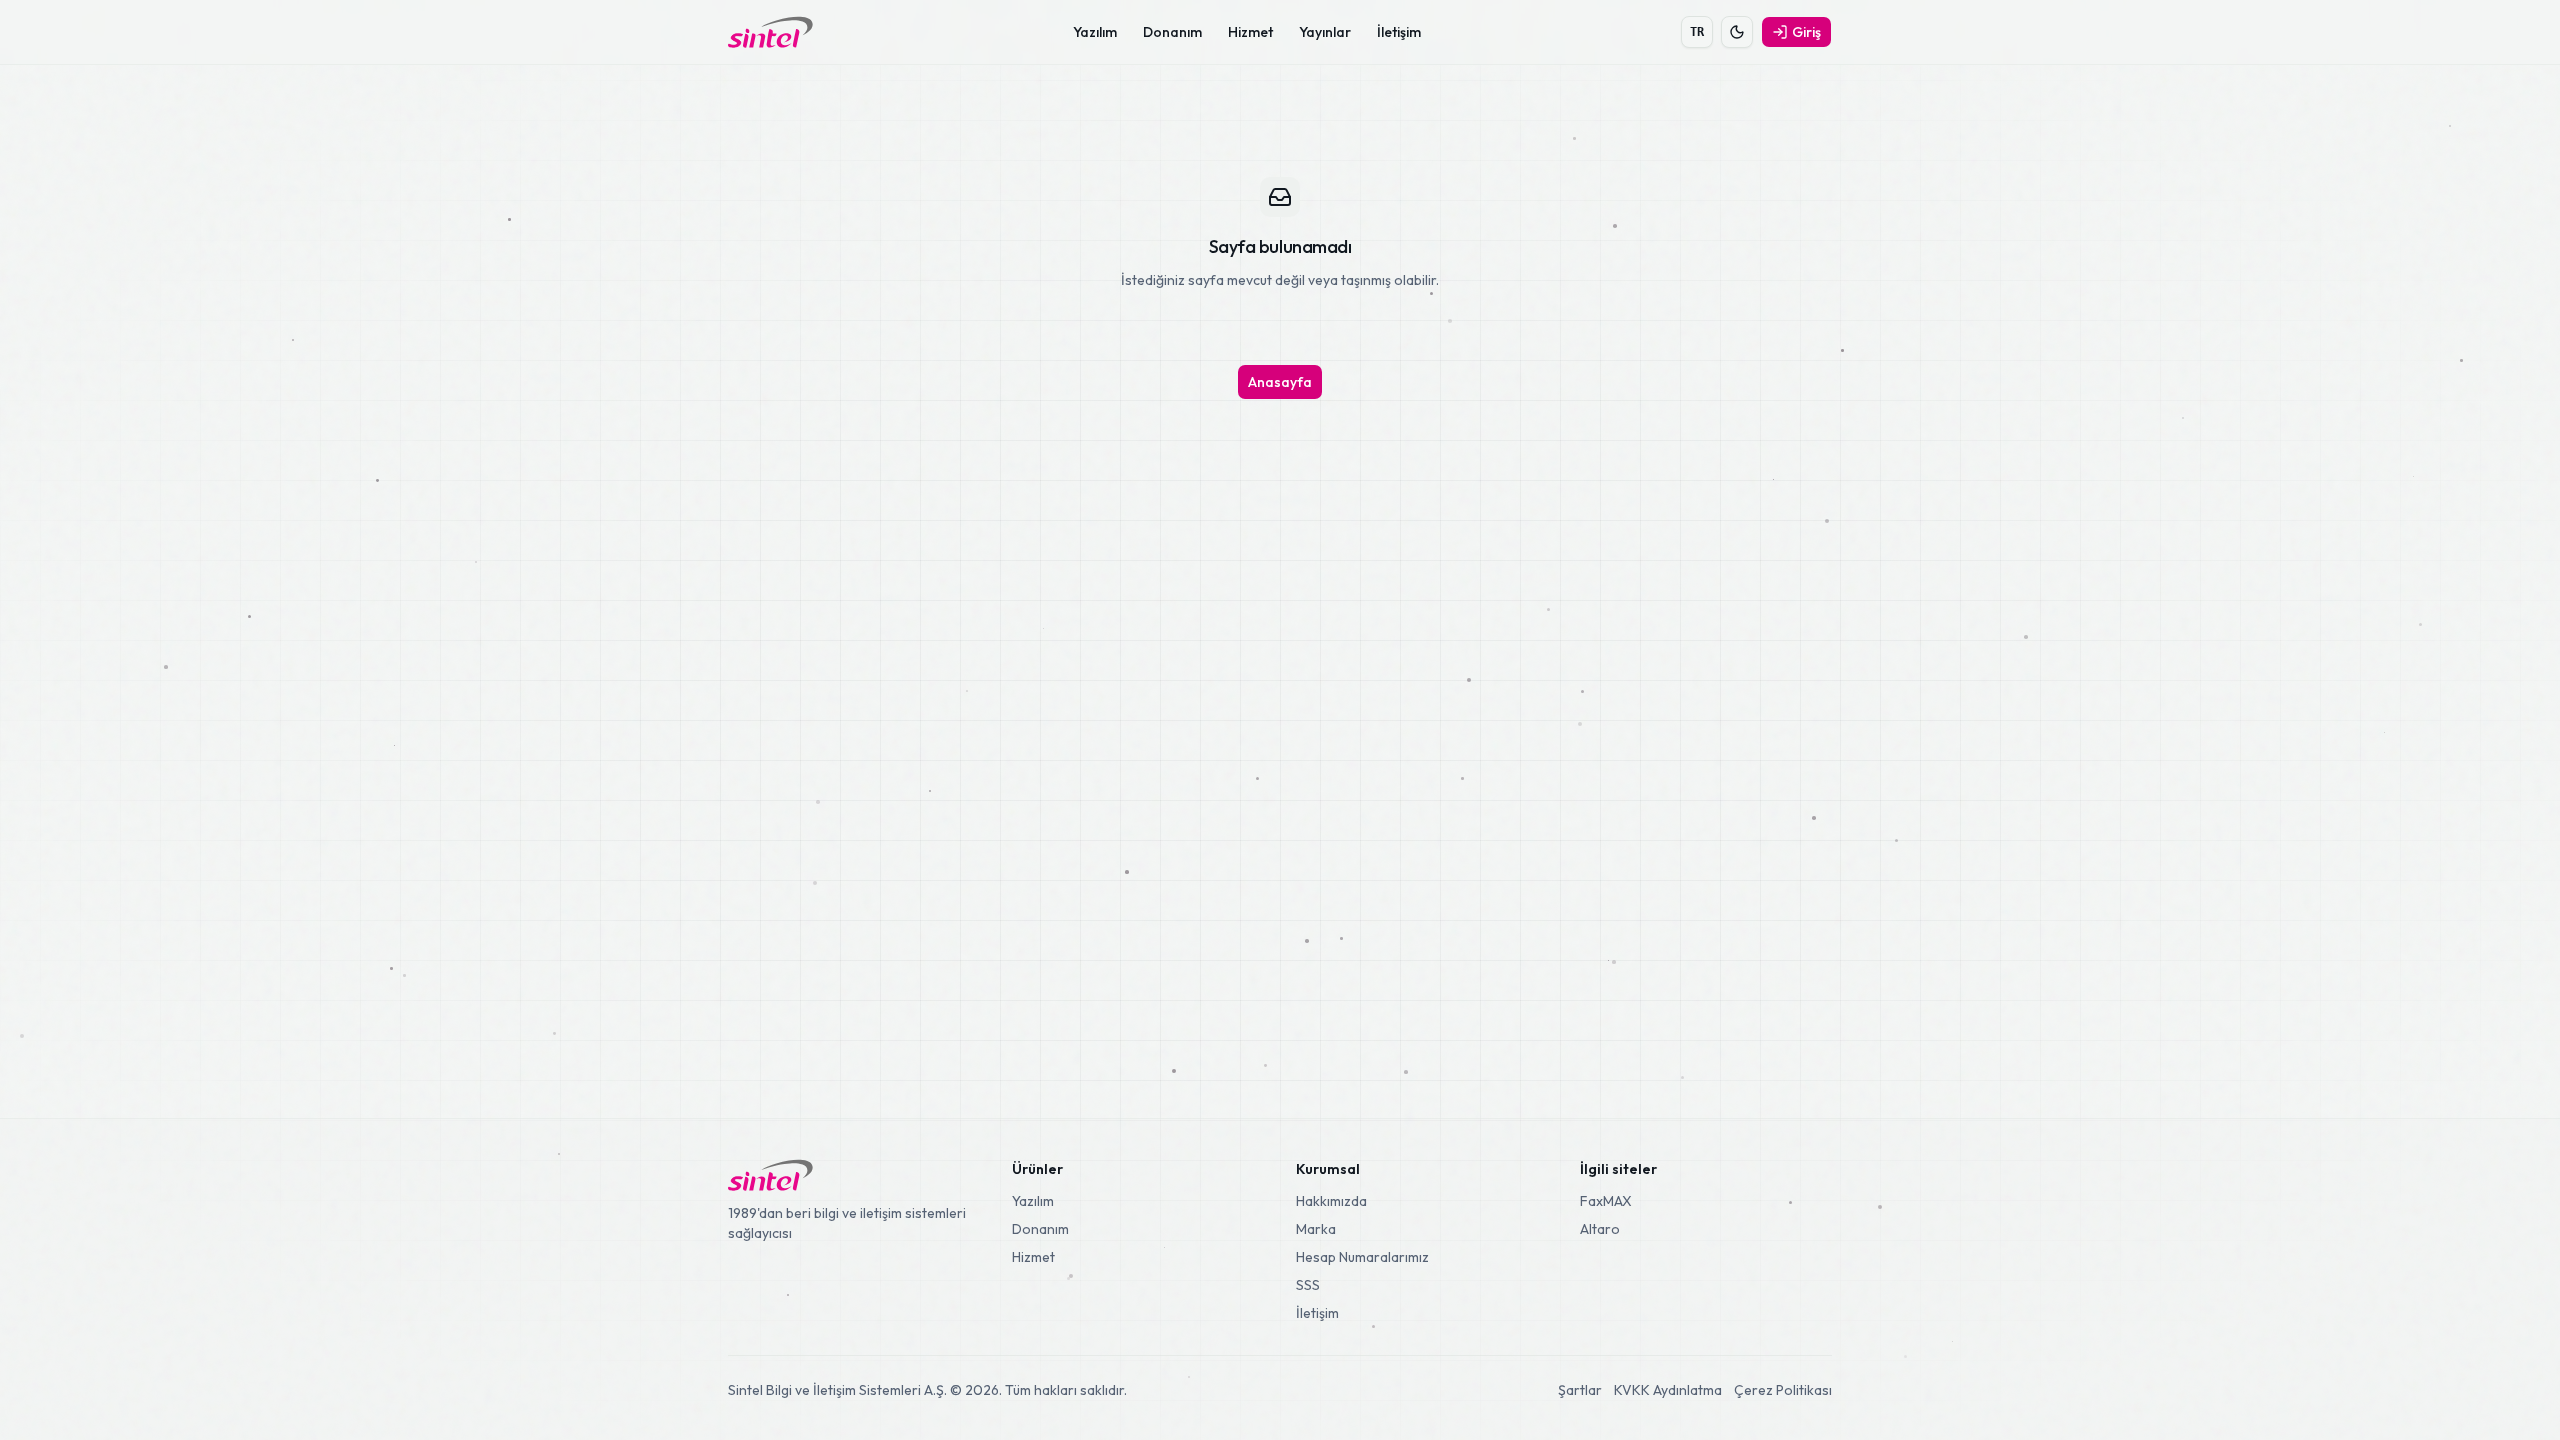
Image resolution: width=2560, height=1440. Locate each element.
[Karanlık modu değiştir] (1737, 32)
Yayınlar (1325, 32)
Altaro (1600, 1229)
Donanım (1172, 32)
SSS (1308, 1285)
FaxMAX (1606, 1201)
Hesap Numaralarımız (1362, 1257)
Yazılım (1095, 32)
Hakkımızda (1331, 1201)
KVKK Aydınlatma (1668, 1390)
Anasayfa (1280, 382)
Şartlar (1580, 1390)
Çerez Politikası (1783, 1390)
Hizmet (1250, 32)
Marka (1316, 1229)
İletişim (1399, 32)
